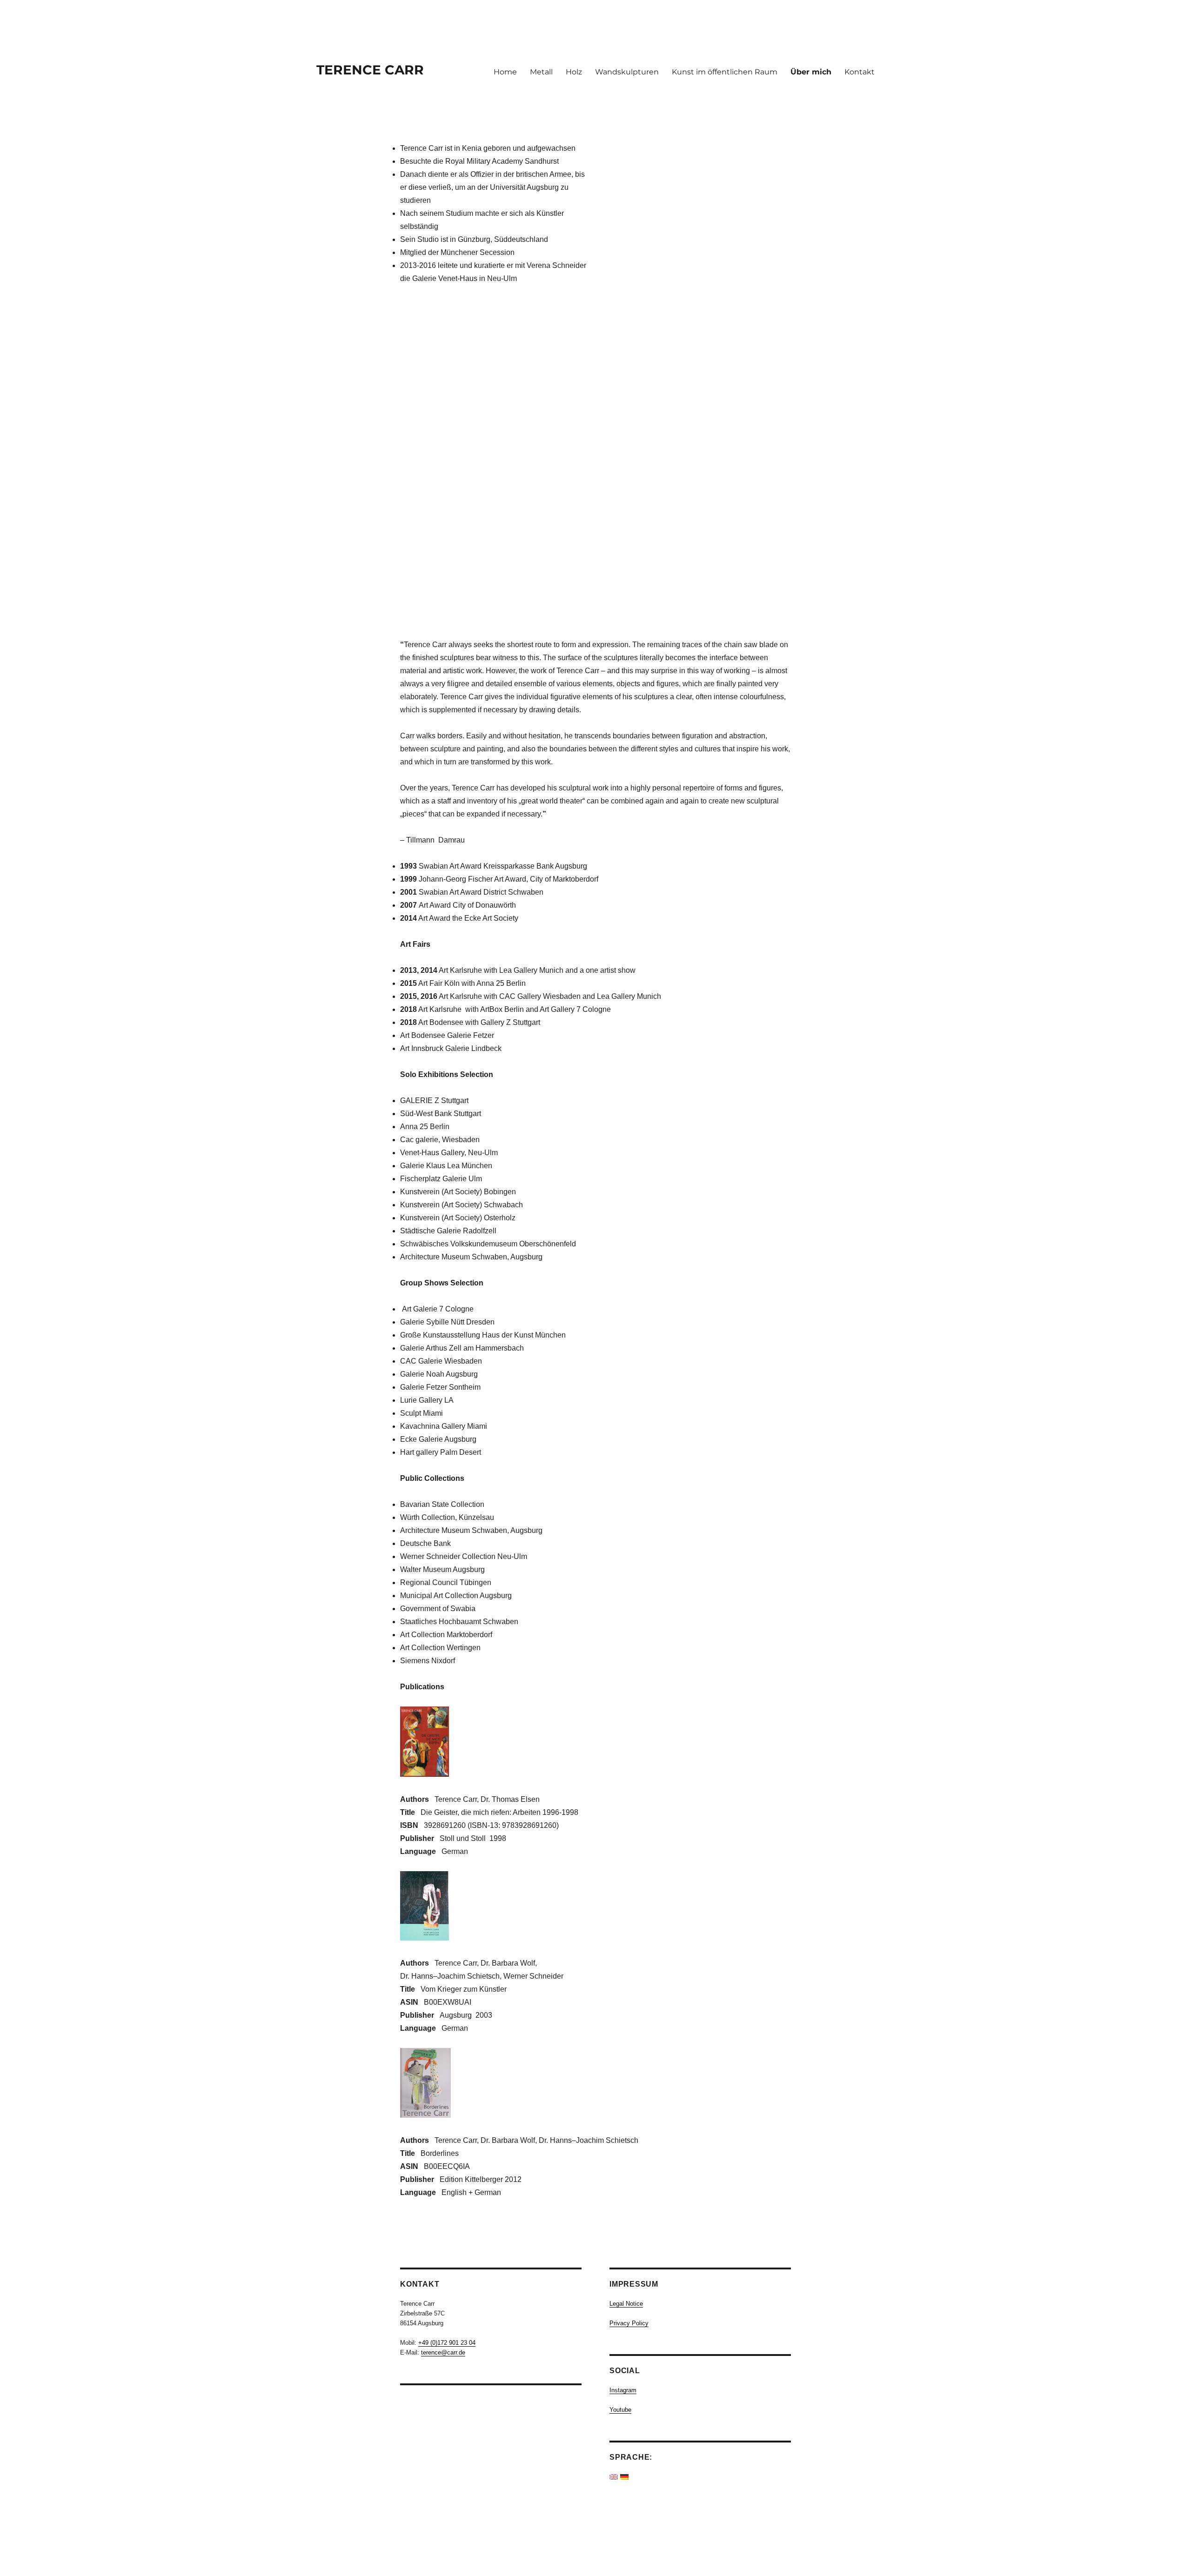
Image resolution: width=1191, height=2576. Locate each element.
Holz (574, 72)
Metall (541, 72)
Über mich (811, 72)
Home (505, 72)
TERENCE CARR (370, 70)
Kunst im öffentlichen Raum (725, 72)
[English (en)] (614, 2477)
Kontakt (860, 72)
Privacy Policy (629, 2323)
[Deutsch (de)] (624, 2477)
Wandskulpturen (627, 72)
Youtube (620, 2410)
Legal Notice (626, 2304)
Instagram (623, 2390)
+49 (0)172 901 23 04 (447, 2343)
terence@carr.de (443, 2352)
